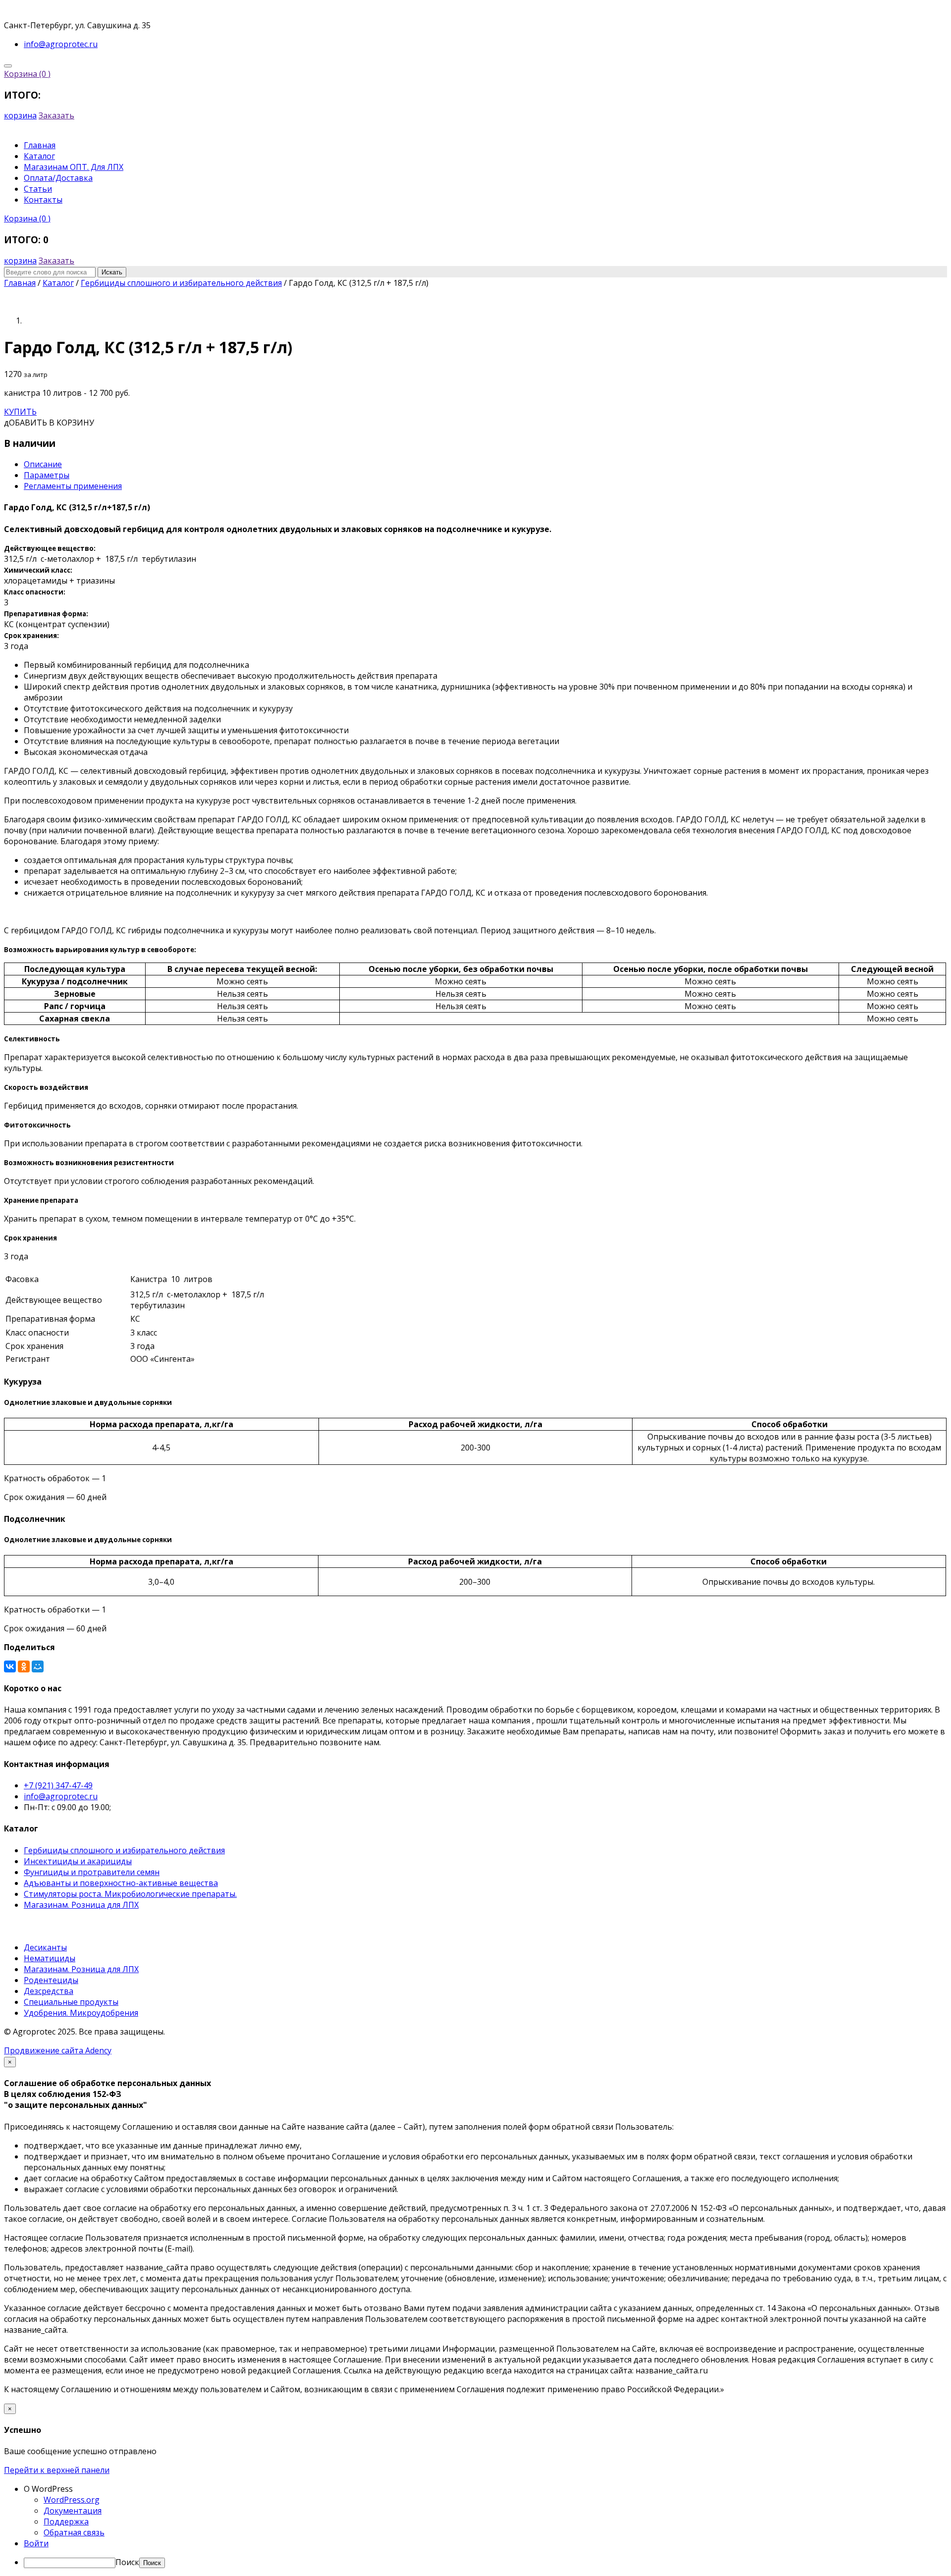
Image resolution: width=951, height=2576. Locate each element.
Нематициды (50, 1958)
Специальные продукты (71, 2002)
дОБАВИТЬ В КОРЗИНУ (49, 423)
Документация (73, 2511)
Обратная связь (74, 2532)
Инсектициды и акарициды (78, 1861)
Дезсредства (49, 1991)
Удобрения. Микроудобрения (81, 2013)
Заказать (56, 115)
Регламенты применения (73, 486)
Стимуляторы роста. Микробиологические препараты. (130, 1894)
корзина (20, 115)
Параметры (47, 475)
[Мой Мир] (38, 1666)
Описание (43, 464)
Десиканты (45, 1947)
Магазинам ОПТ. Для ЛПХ (74, 167)
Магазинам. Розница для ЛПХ (81, 1905)
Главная (40, 145)
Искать (112, 272)
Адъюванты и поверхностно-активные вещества (121, 1883)
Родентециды (51, 1980)
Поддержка (66, 2522)
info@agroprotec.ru (61, 1796)
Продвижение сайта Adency (58, 2050)
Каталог (39, 156)
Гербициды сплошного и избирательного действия (124, 1850)
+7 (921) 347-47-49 (58, 1785)
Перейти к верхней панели (57, 2470)
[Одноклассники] (24, 1666)
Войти (36, 2543)
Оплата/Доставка (58, 178)
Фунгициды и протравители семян (92, 1872)
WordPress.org (72, 2500)
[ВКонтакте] (10, 1666)
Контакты (43, 200)
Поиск (127, 2562)
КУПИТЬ (20, 412)
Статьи (38, 189)
